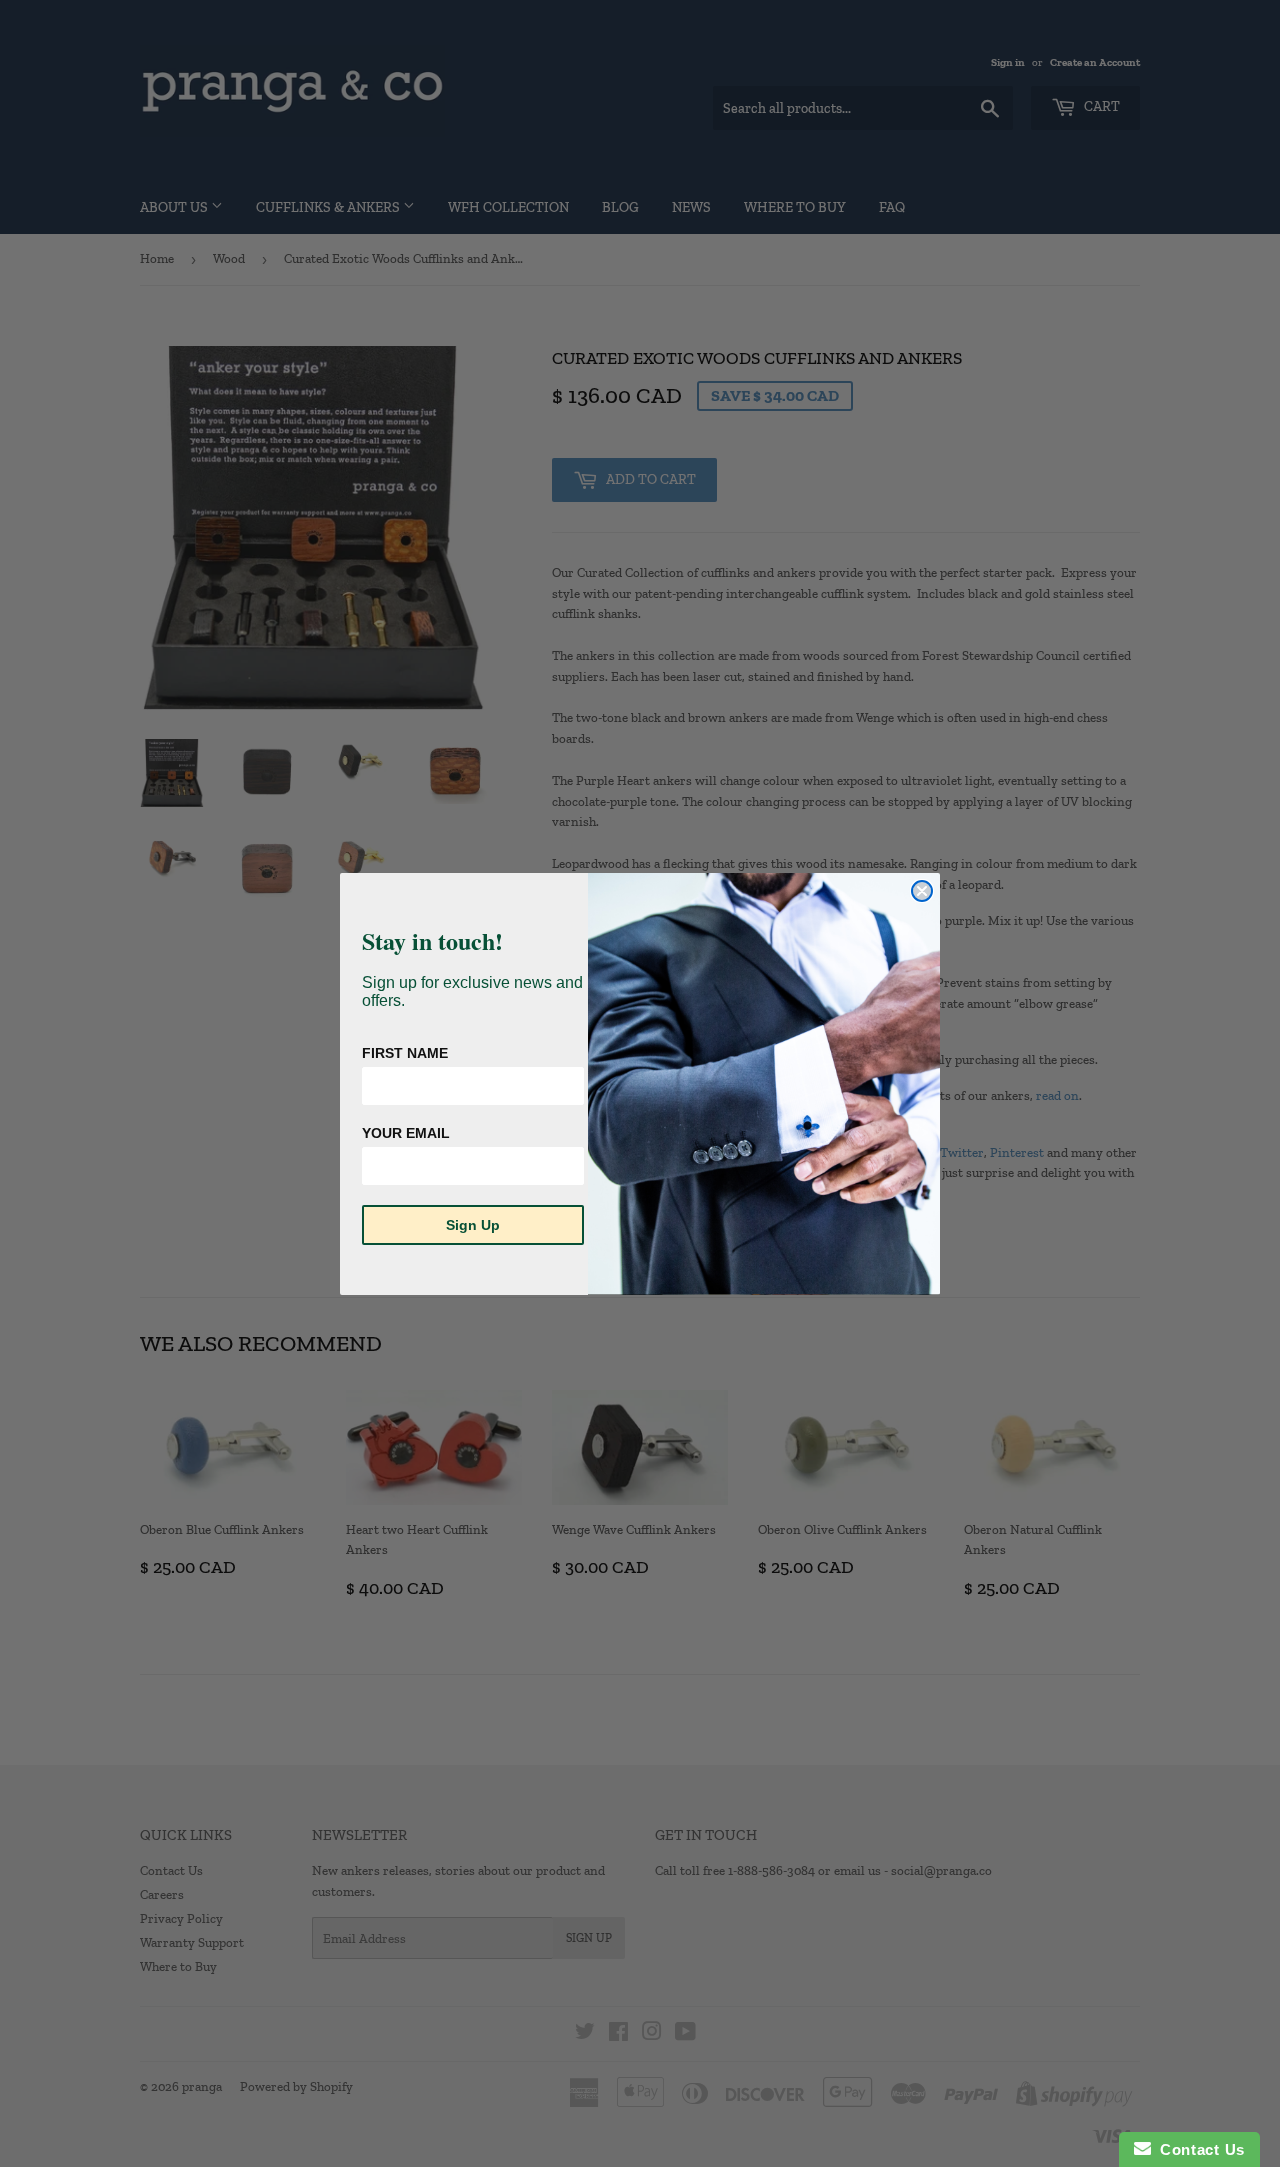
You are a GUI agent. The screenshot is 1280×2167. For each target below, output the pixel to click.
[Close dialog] (922, 891)
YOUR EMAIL (406, 1133)
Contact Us (1198, 2149)
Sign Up (473, 1225)
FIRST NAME (405, 1053)
